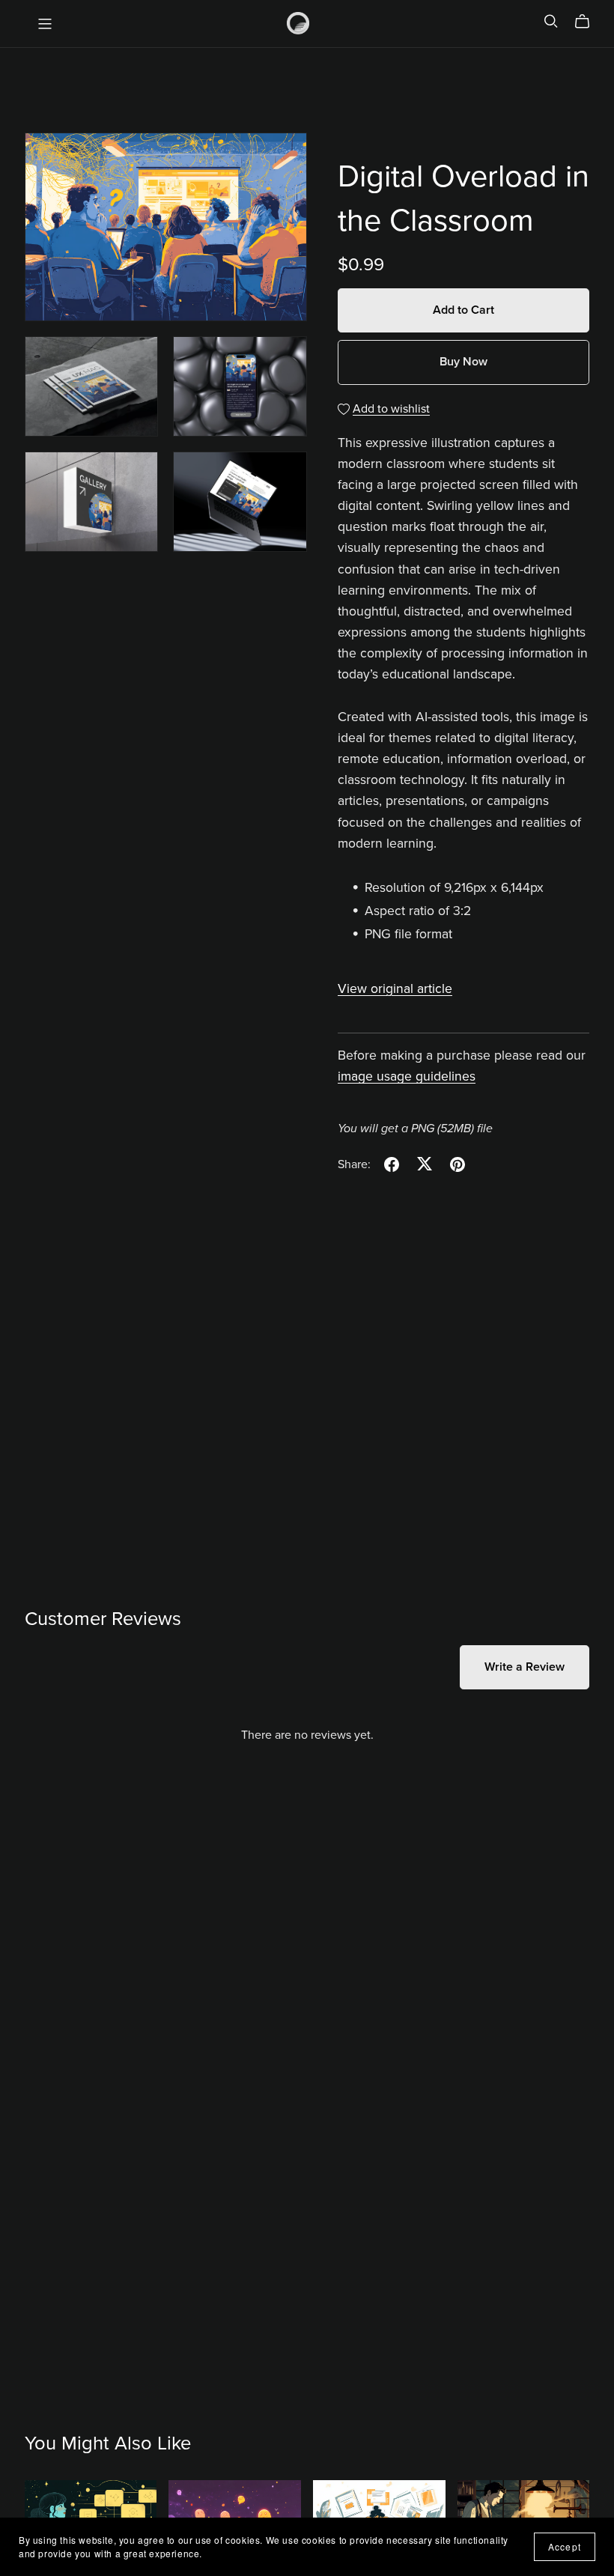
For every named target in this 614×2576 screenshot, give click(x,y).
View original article (395, 989)
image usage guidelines (407, 1076)
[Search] (551, 21)
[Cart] (588, 22)
